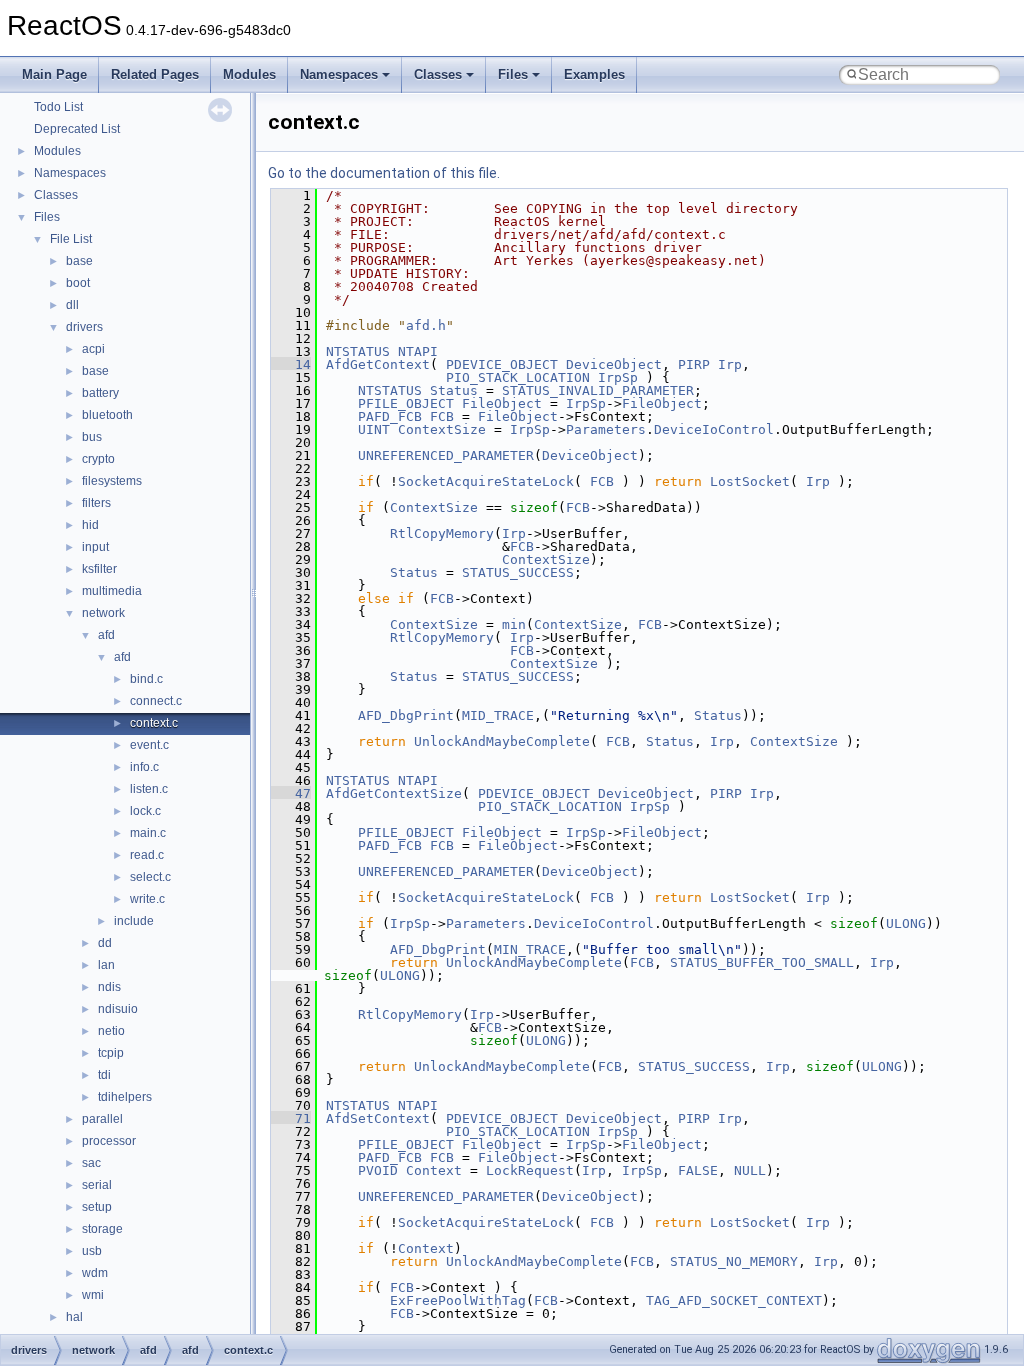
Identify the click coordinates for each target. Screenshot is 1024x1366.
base (79, 261)
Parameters (606, 429)
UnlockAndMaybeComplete (502, 741)
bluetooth (107, 415)
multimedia (112, 591)
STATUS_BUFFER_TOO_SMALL (762, 962)
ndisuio (118, 1009)
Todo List (58, 107)
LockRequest (530, 1170)
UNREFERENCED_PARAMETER (446, 455)
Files (513, 74)
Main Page (54, 74)
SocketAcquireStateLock (486, 481)
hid (90, 525)
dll (72, 305)
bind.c (146, 679)
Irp (730, 364)
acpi (93, 349)
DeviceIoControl (714, 429)
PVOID (378, 1170)
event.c (149, 745)
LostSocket (750, 481)
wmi (93, 1295)
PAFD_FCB (390, 416)
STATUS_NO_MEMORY (734, 1261)
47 (291, 793)
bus (92, 437)
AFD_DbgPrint (406, 715)
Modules (249, 74)
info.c (144, 767)
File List (71, 239)
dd (105, 943)
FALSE (698, 1170)
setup (97, 1207)
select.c (150, 877)
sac (91, 1163)
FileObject (502, 403)
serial (97, 1185)
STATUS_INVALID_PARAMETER (598, 390)
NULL (750, 1170)
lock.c (145, 811)
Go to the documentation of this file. (384, 173)
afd (106, 635)
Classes (438, 74)
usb (92, 1251)
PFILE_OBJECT (406, 403)
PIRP (694, 364)
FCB (442, 416)
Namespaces (339, 74)
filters (96, 503)
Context (434, 1170)
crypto (98, 459)
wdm (95, 1273)
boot (78, 283)
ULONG (906, 923)
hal (74, 1317)
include (134, 921)
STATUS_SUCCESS (518, 572)
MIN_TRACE (530, 949)
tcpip (111, 1053)
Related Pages (155, 74)
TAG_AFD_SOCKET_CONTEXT (734, 1300)
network (103, 613)
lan (106, 965)
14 (291, 364)
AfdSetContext (378, 1118)
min (514, 624)
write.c (147, 899)
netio (111, 1031)
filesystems (112, 481)
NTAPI (418, 351)
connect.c (156, 701)
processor (109, 1141)
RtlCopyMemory (442, 533)
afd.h (426, 325)
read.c (147, 855)
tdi (104, 1075)
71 (291, 1118)
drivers (84, 327)
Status (454, 390)
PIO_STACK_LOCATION (518, 377)
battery (100, 393)
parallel (102, 1119)
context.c (154, 723)
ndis (109, 987)
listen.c (149, 789)
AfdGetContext (378, 364)
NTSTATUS (358, 351)
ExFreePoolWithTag (458, 1300)
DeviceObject (614, 364)
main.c (148, 833)
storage (102, 1229)
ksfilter (99, 569)
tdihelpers (125, 1097)
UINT (374, 429)
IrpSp (618, 377)
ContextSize (442, 429)
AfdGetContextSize (394, 793)
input (95, 547)
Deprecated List (77, 129)
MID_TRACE (498, 715)
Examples (594, 74)
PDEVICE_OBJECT (502, 364)
